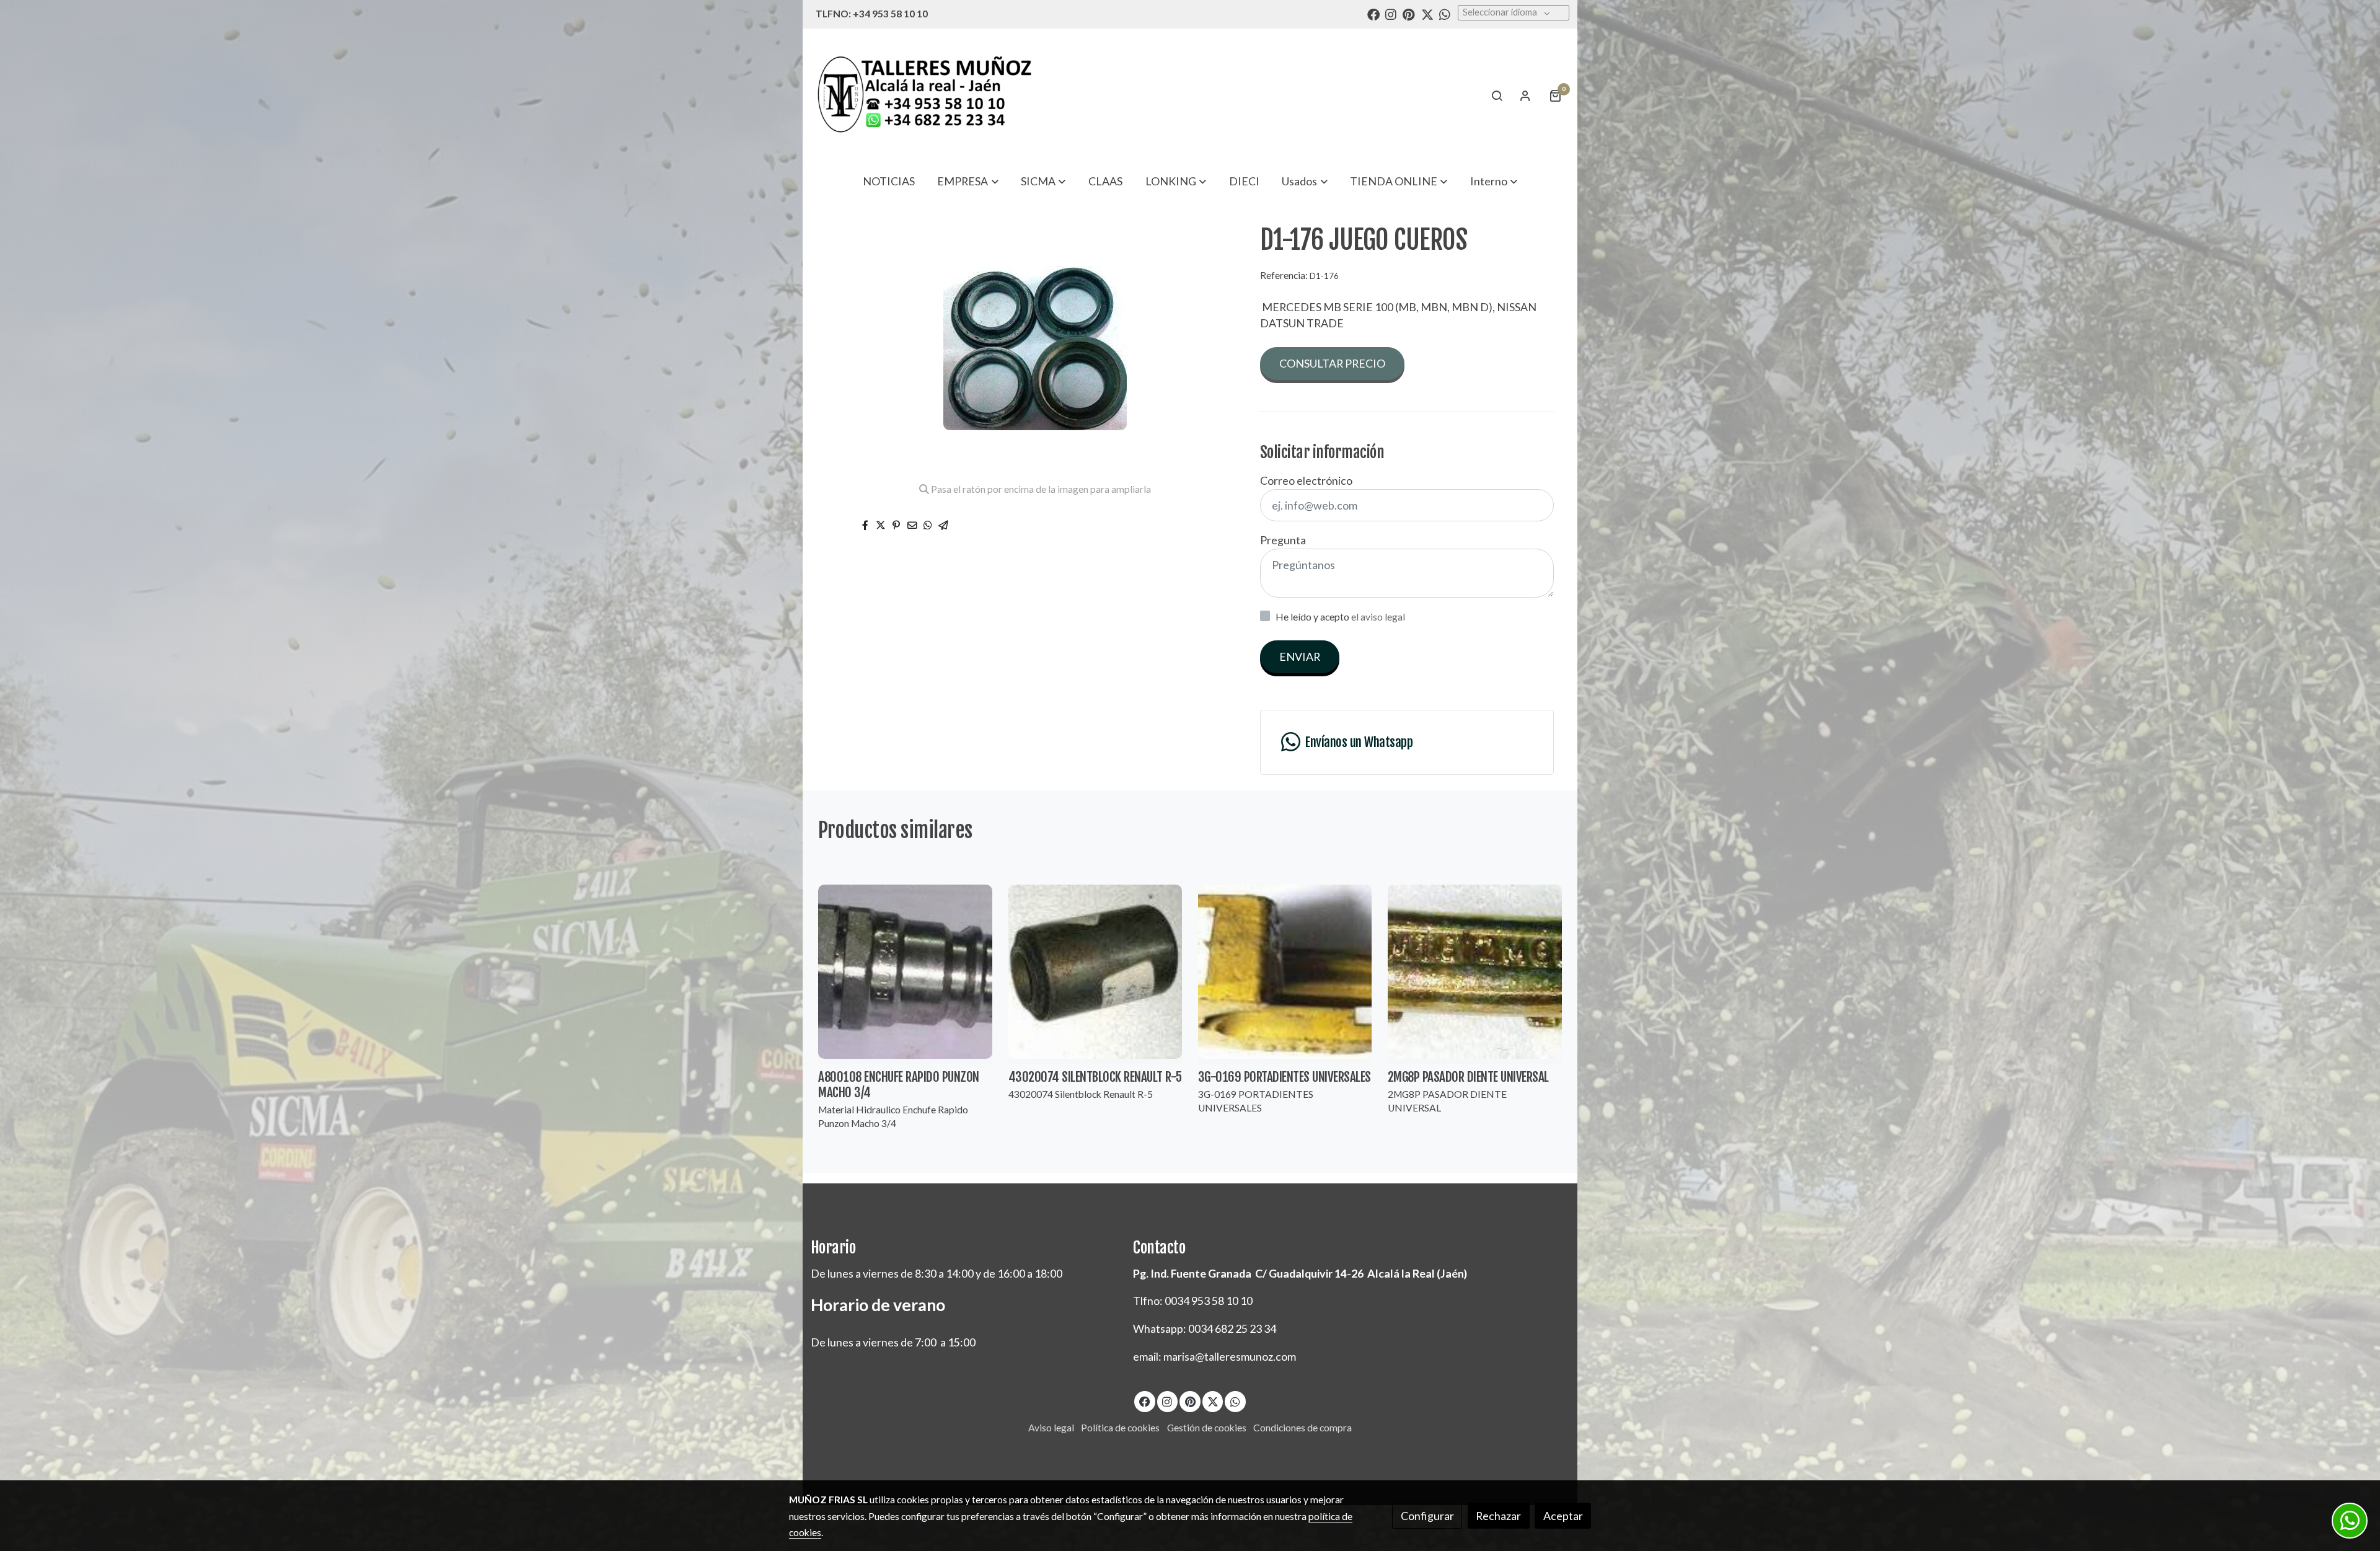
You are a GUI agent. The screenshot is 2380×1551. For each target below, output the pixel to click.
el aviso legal (1378, 617)
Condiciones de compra (1302, 1428)
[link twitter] (1427, 14)
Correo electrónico (1306, 480)
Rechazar (1498, 1516)
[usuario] (1525, 95)
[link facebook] (1373, 14)
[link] (924, 95)
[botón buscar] (1497, 95)
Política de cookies (1120, 1428)
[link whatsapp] (1445, 14)
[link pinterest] (1409, 14)
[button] (968, 181)
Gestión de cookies (1207, 1428)
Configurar (1427, 1516)
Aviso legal (1051, 1428)
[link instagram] (1391, 14)
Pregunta (1283, 540)
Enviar (1300, 656)
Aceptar (1563, 1516)
